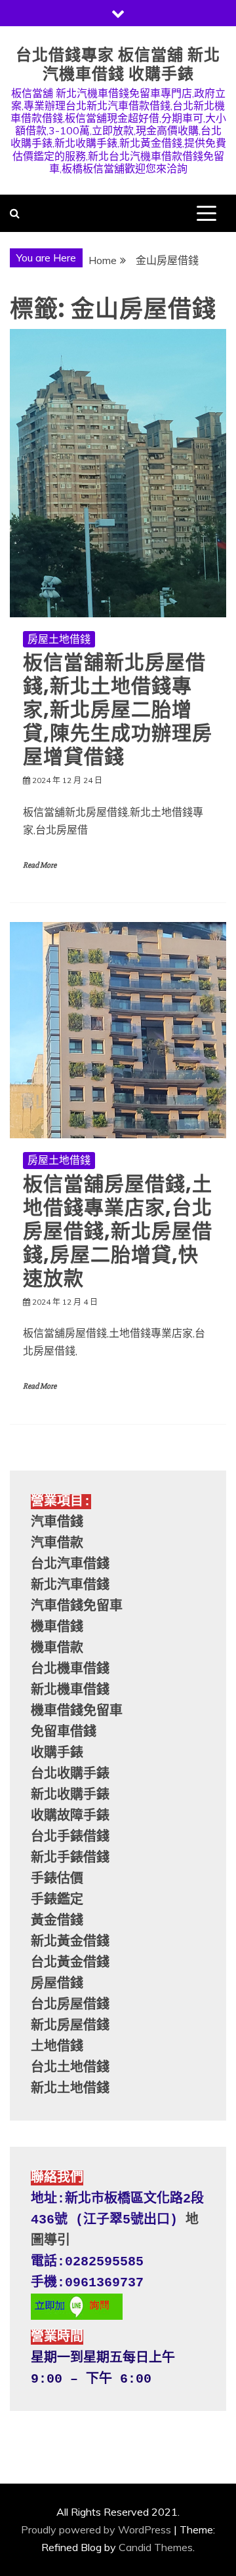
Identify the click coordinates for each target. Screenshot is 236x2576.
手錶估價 (57, 1879)
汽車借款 (57, 1544)
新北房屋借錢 (70, 2026)
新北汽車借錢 (70, 1586)
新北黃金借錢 (70, 1942)
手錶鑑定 (57, 1900)
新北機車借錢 (70, 1690)
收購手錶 (57, 1753)
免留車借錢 (64, 1732)
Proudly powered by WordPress (96, 2529)
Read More (40, 865)
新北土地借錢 (70, 2089)
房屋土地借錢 (59, 639)
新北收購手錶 (70, 1795)
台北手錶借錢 (70, 1837)
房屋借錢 (57, 1984)
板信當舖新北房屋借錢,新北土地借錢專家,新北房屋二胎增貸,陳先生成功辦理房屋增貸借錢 (118, 709)
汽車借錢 (57, 1523)
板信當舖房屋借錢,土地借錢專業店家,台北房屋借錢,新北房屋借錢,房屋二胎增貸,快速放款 (118, 1231)
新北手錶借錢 (70, 1858)
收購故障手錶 (70, 1816)
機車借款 (57, 1648)
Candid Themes (156, 2547)
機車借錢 (57, 1627)
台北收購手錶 (70, 1774)
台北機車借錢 (70, 1669)
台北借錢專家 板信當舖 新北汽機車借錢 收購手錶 (118, 64)
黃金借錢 (57, 1921)
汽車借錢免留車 (77, 1606)
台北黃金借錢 (70, 1963)
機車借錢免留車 (77, 1711)
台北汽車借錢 (70, 1565)
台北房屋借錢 (70, 2005)
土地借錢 (57, 2047)
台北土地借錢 (70, 2068)
